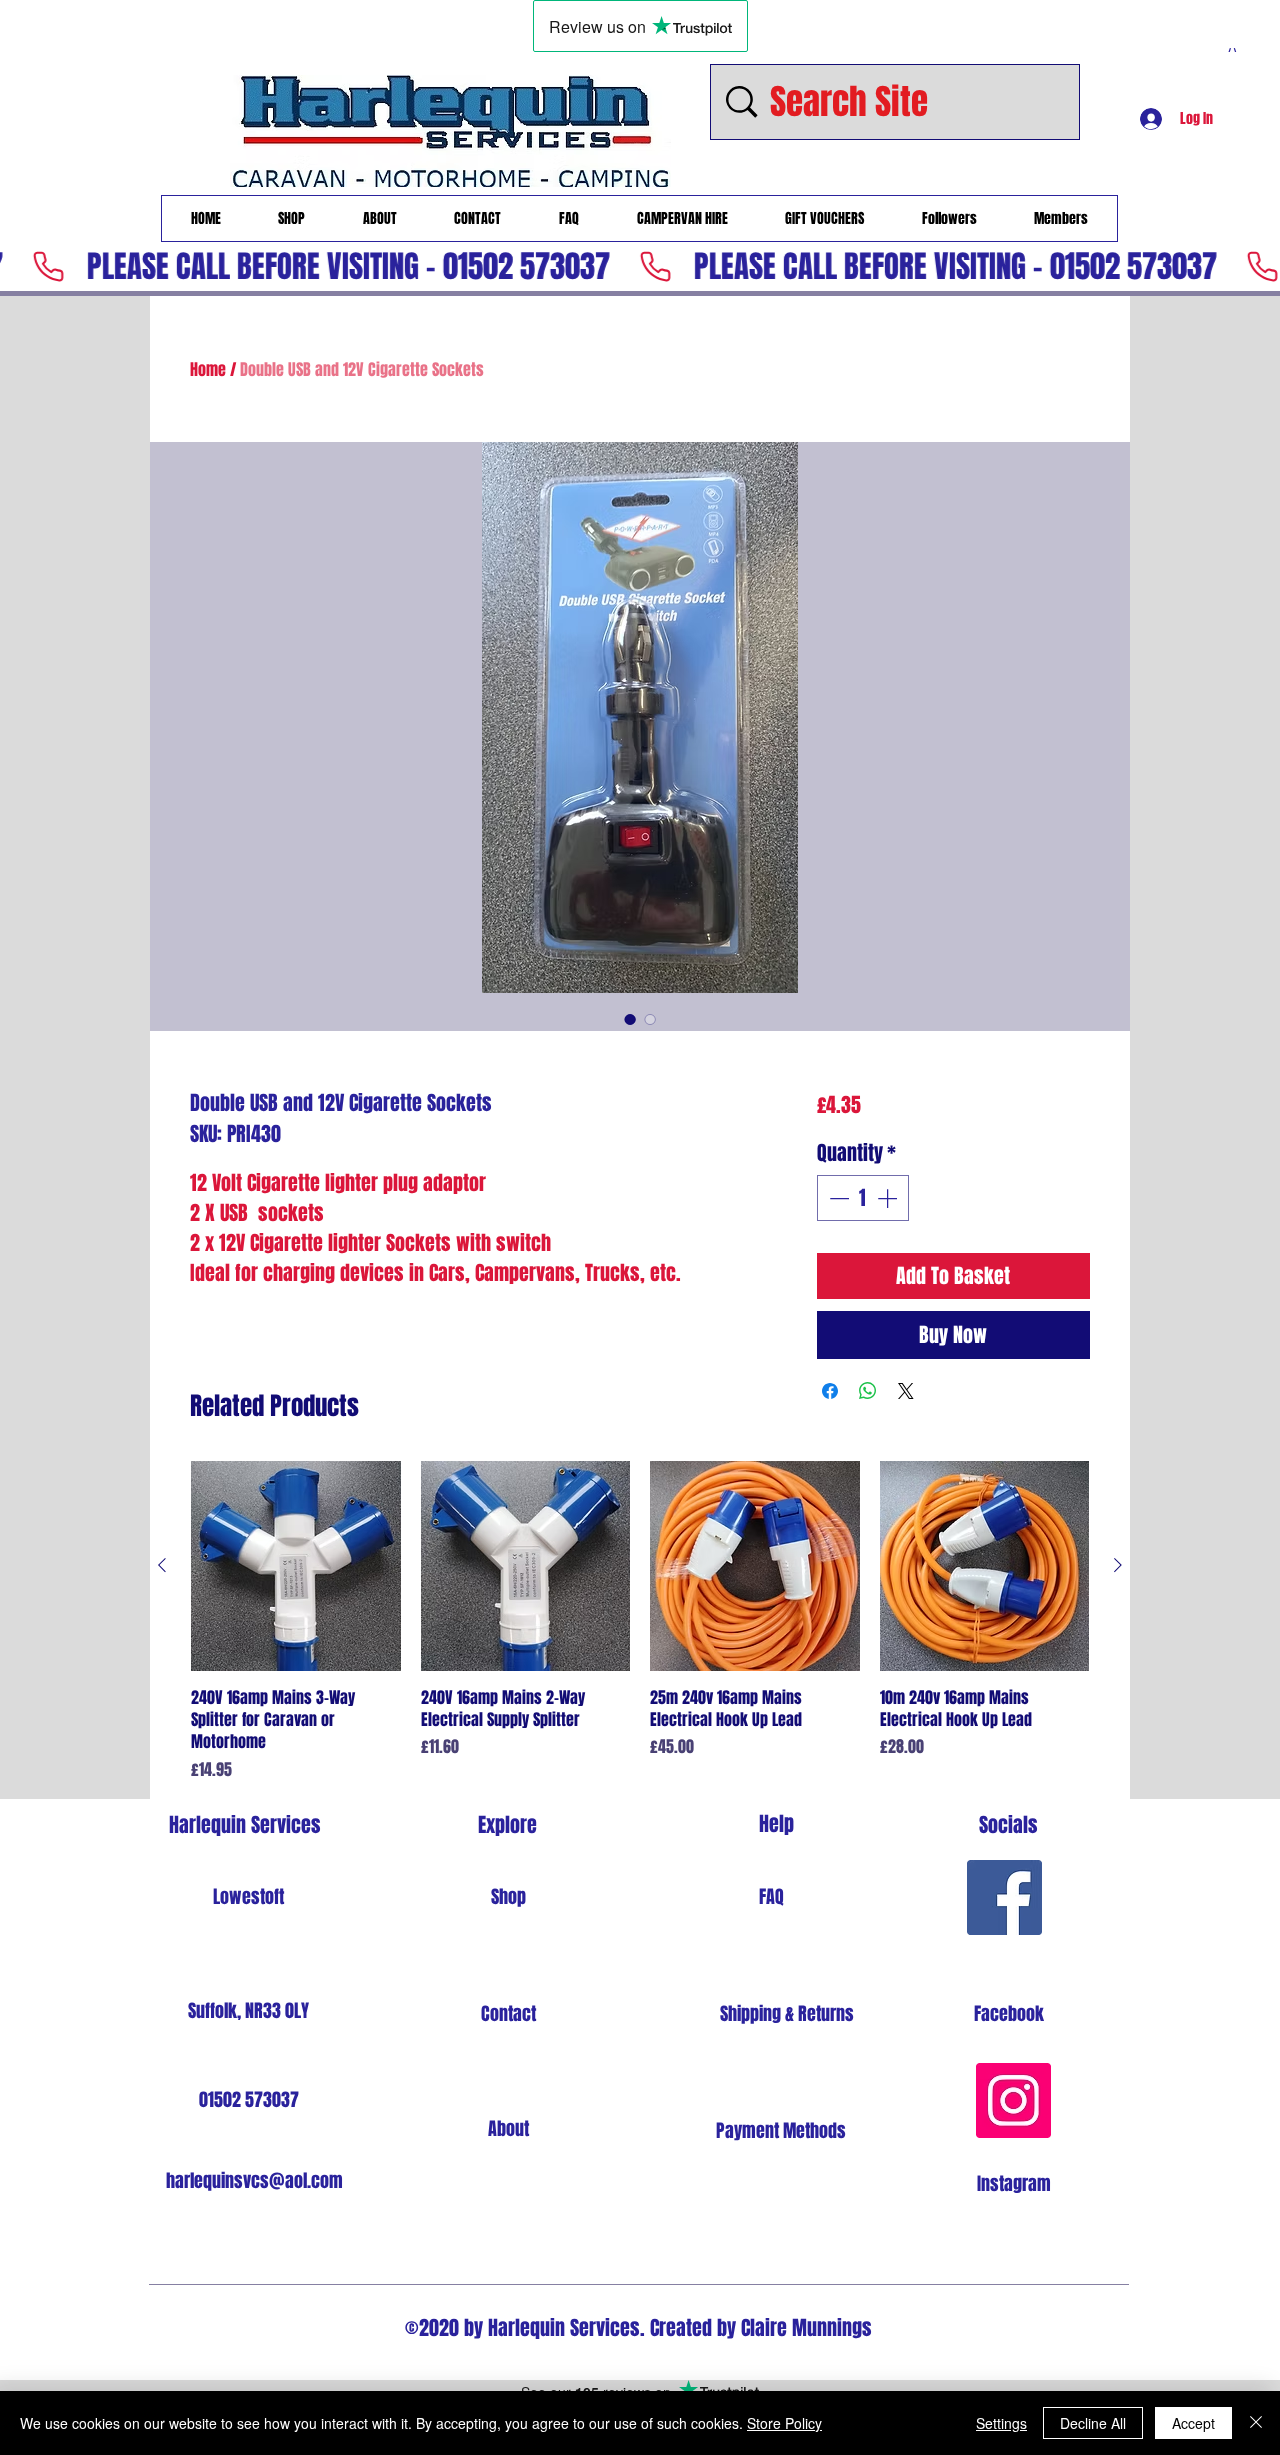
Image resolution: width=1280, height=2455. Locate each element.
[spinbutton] (863, 1198)
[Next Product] (1118, 1565)
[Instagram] (1013, 2100)
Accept (1193, 2423)
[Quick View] (296, 1566)
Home (208, 369)
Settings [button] (1001, 2423)
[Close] (1256, 2423)
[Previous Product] (162, 1565)
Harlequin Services (245, 1825)
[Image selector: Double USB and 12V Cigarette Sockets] (630, 1019)
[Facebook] (1004, 1897)
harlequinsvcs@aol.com (254, 2181)
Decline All (1093, 2423)
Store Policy (784, 2423)
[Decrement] (837, 1198)
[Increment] (889, 1198)
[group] (640, 1621)
